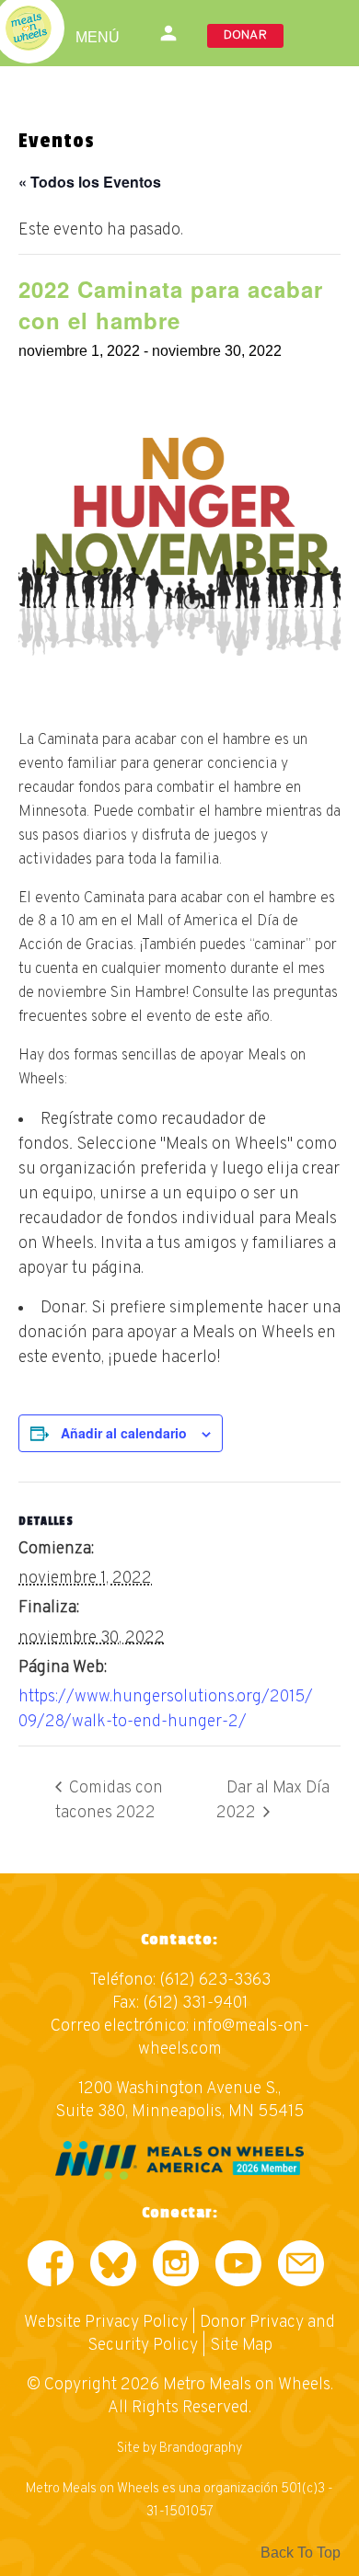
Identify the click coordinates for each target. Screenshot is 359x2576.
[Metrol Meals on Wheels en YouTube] (238, 2267)
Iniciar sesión (170, 33)
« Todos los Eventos (90, 182)
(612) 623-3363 (215, 1981)
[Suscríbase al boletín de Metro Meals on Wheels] (301, 2267)
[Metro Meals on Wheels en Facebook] (51, 2267)
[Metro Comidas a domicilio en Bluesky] (113, 2267)
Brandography (201, 2449)
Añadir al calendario (124, 1433)
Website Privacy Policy (106, 2323)
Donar (246, 35)
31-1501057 (180, 2512)
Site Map (241, 2346)
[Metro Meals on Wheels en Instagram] (176, 2267)
